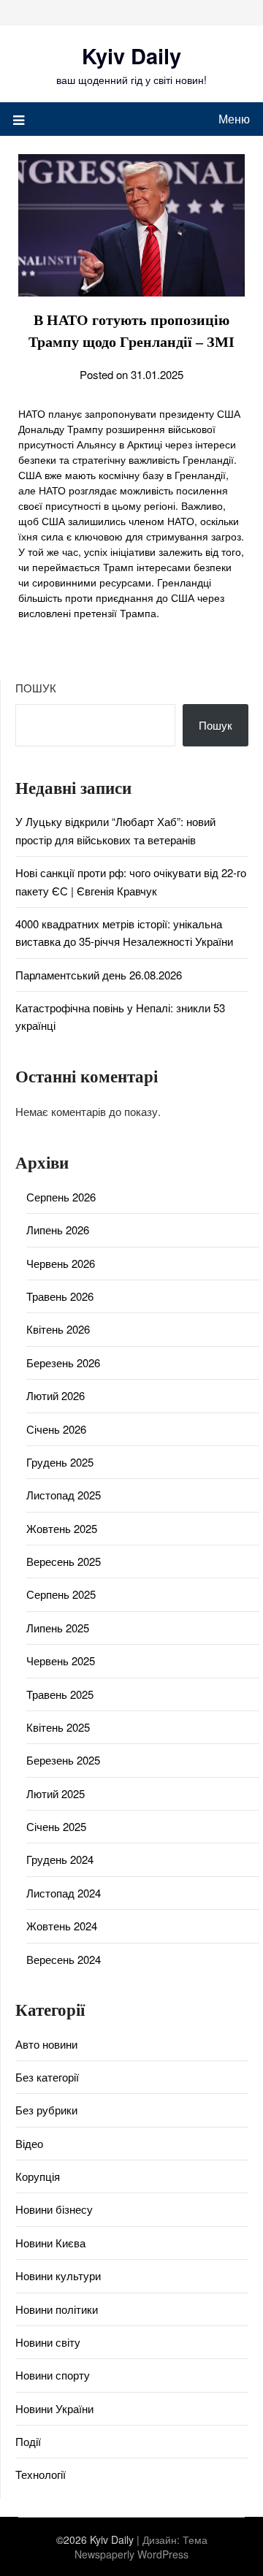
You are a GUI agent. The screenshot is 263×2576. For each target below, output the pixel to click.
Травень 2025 (60, 1694)
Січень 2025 (56, 1826)
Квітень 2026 (58, 1329)
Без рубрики (46, 2110)
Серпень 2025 (61, 1594)
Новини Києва (50, 2243)
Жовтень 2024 (62, 1926)
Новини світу (48, 2342)
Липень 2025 (58, 1628)
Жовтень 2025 (62, 1528)
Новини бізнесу (54, 2209)
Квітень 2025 (58, 1727)
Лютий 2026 (56, 1395)
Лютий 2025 (56, 1793)
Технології (41, 2474)
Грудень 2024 (60, 1859)
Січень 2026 (56, 1429)
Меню (234, 119)
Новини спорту (53, 2375)
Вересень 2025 (64, 1561)
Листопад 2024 (64, 1893)
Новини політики (57, 2309)
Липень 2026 (58, 1230)
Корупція (38, 2176)
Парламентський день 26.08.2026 (99, 975)
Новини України (54, 2408)
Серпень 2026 (61, 1197)
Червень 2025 (61, 1660)
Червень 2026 (61, 1263)
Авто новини (46, 2044)
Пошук (36, 688)
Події (28, 2441)
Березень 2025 (63, 1760)
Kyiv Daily (131, 56)
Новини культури (58, 2275)
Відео (29, 2143)
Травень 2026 (60, 1296)
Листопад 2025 (64, 1495)
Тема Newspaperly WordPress (141, 2547)
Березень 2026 (63, 1362)
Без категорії (47, 2077)
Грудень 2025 (60, 1462)
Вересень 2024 (64, 1959)
